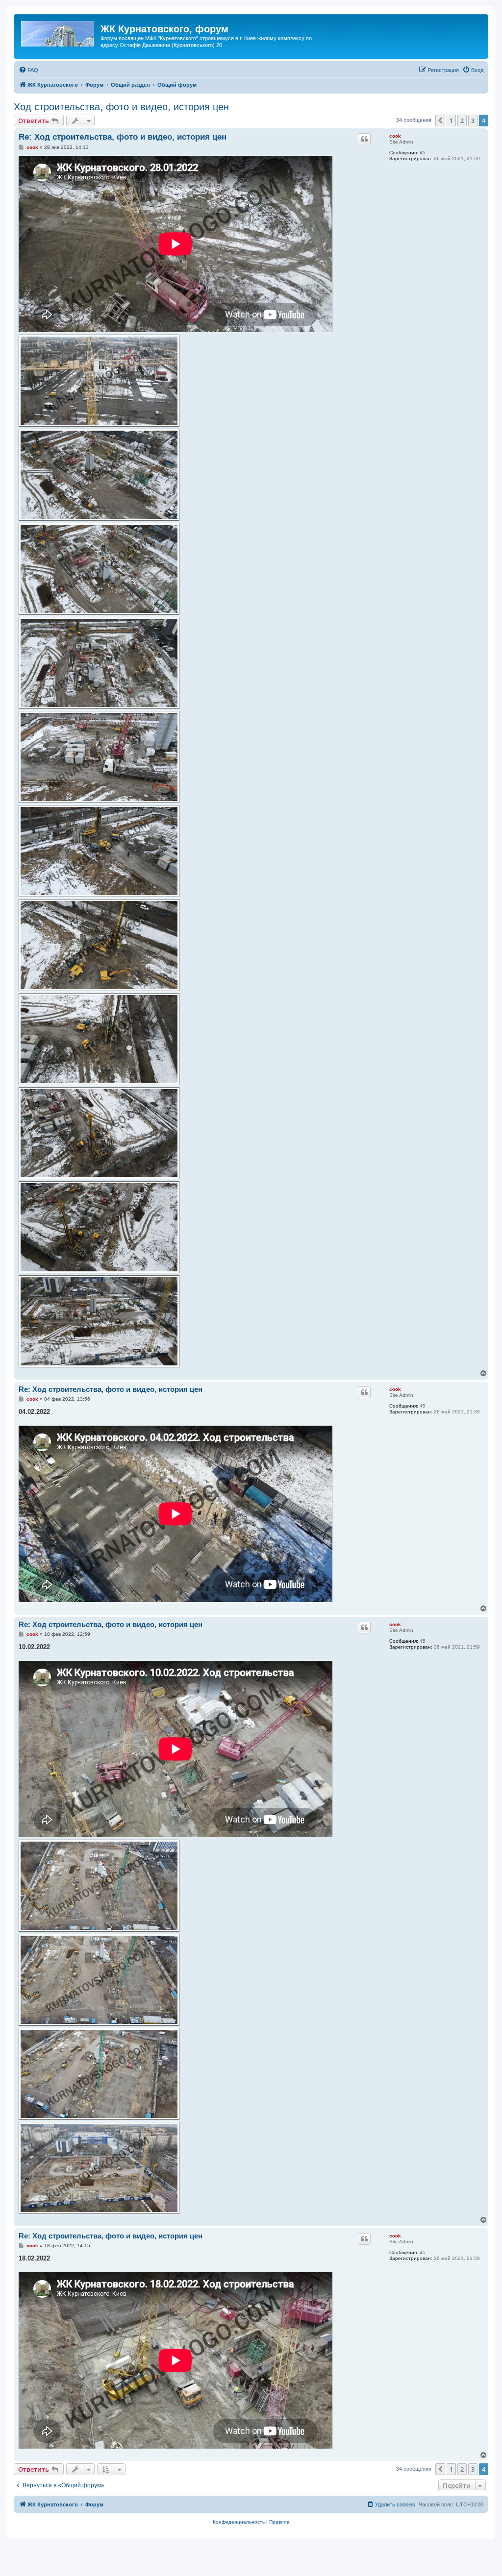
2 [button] (462, 121)
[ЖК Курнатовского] (58, 32)
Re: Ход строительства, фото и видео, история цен (123, 137)
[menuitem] (28, 70)
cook (395, 136)
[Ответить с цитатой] (364, 139)
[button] (440, 121)
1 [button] (451, 121)
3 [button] (473, 121)
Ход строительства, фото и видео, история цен (121, 107)
